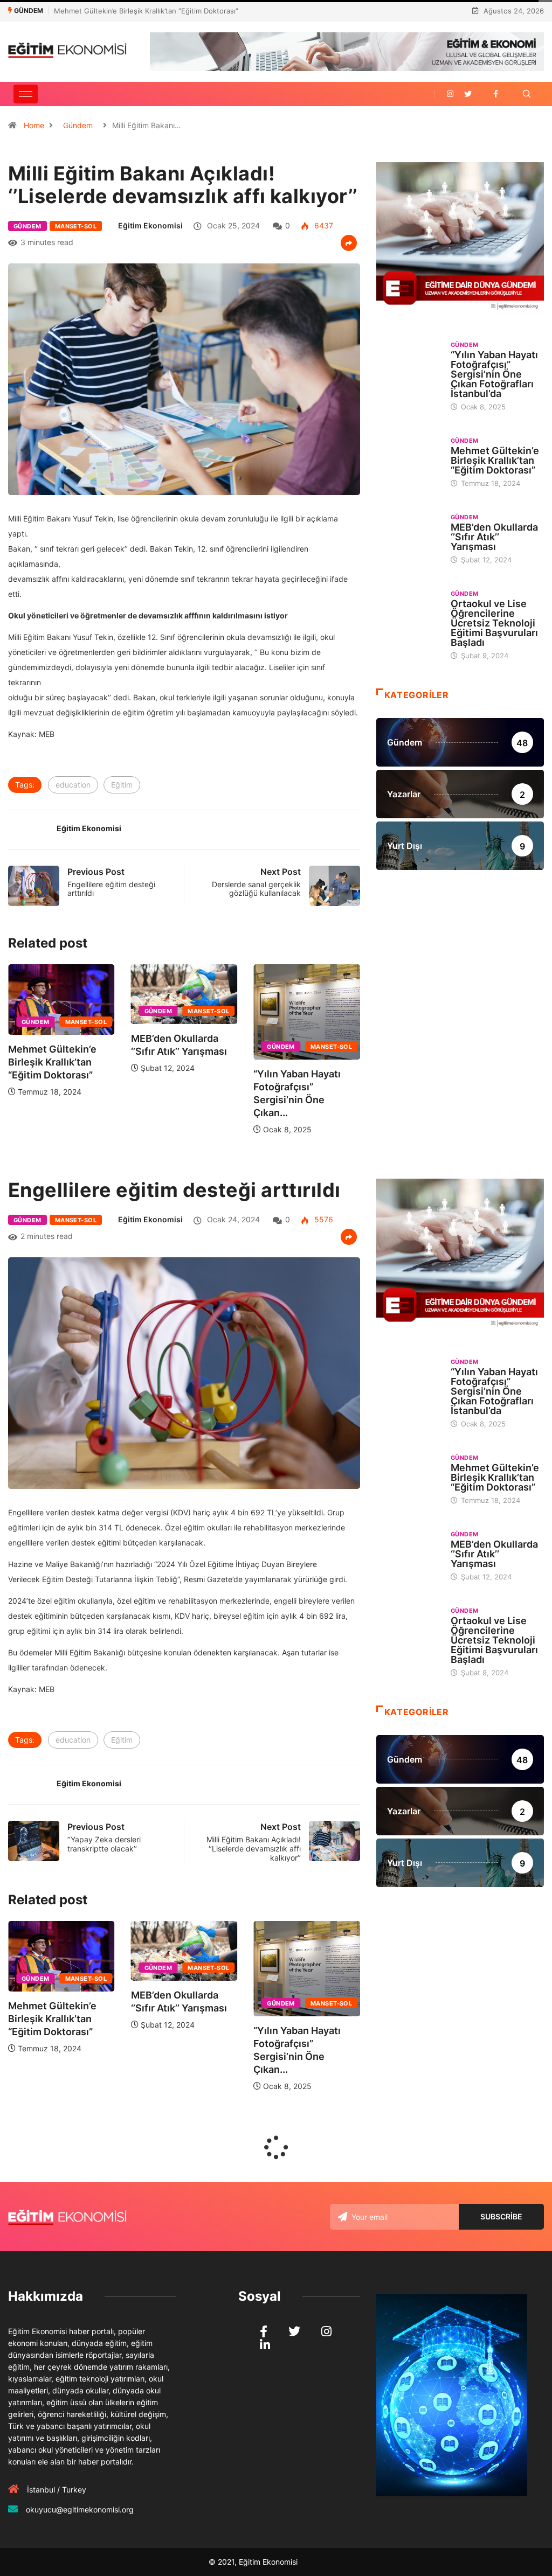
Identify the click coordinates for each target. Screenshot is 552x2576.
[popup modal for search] (526, 94)
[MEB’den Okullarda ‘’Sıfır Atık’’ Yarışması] (408, 536)
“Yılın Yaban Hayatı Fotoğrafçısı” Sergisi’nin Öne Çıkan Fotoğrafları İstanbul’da (494, 374)
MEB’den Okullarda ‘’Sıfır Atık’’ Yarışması (120, 11)
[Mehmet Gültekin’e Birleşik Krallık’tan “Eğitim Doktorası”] (408, 460)
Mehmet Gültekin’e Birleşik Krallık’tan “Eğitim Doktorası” (309, 1062)
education (73, 785)
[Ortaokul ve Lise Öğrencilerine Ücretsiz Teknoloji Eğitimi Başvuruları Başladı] (408, 613)
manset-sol (76, 226)
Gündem (78, 125)
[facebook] (496, 94)
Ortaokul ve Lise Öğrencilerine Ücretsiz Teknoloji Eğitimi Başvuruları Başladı (494, 623)
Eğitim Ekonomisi (150, 225)
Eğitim (122, 785)
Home (34, 125)
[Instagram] (450, 94)
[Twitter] (468, 94)
